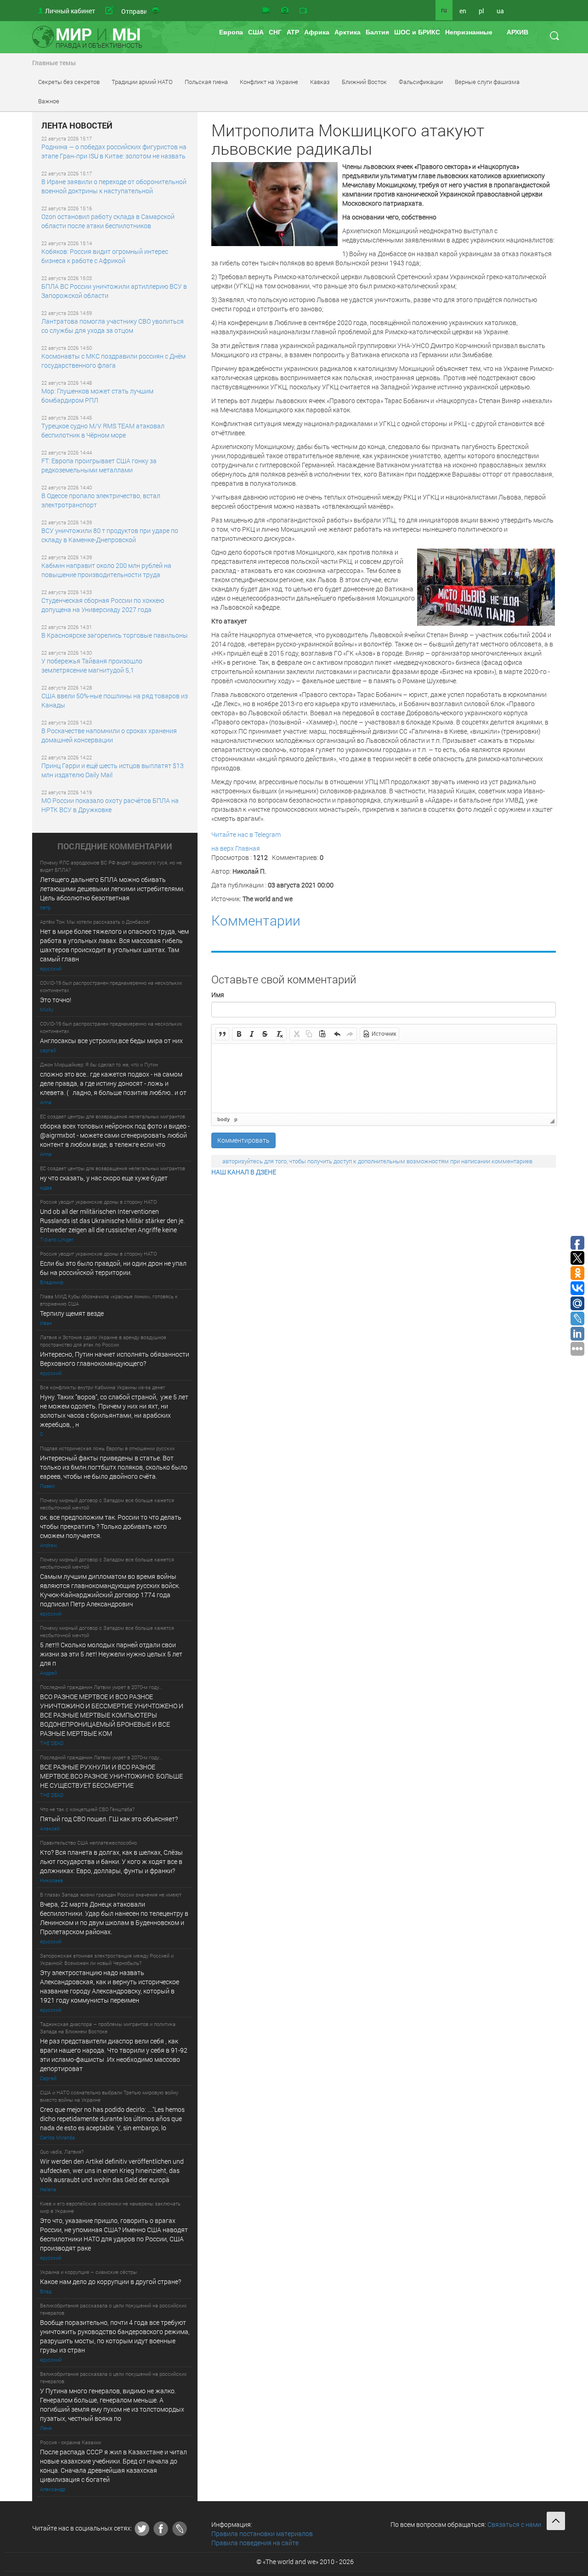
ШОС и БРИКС (417, 32)
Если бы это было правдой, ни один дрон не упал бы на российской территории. (113, 1268)
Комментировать (243, 1140)
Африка (317, 32)
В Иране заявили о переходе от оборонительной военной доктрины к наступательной (114, 186)
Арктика (348, 32)
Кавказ (320, 82)
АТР (293, 32)
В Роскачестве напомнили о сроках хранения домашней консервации (109, 735)
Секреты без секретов (69, 82)
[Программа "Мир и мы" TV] (303, 11)
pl (481, 11)
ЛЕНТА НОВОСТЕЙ (77, 126)
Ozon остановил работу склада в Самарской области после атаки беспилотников (108, 221)
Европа (231, 32)
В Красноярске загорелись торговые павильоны (115, 635)
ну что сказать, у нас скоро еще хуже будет (104, 1178)
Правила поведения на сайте (255, 2543)
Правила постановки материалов (262, 2534)
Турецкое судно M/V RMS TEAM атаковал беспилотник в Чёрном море (103, 430)
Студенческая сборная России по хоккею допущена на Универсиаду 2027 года (103, 605)
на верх (223, 848)
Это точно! (56, 1000)
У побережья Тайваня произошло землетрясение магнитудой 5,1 (92, 665)
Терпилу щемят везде (72, 1313)
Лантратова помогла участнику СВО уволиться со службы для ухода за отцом (113, 326)
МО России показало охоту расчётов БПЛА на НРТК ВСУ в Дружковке (110, 805)
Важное (49, 101)
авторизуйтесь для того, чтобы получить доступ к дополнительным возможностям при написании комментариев (377, 1161)
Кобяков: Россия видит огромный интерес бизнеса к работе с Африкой (105, 256)
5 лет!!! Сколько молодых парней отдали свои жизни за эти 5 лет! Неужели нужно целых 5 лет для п (112, 1654)
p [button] (236, 1119)
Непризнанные (469, 32)
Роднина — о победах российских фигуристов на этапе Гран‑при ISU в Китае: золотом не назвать (114, 151)
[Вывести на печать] (156, 11)
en (463, 11)
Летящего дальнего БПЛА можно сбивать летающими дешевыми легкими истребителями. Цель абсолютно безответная (112, 889)
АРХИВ (517, 32)
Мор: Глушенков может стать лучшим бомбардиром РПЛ (97, 396)
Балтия (377, 32)
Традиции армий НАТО (142, 82)
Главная (248, 848)
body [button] (223, 1119)
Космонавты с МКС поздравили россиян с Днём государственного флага (113, 361)
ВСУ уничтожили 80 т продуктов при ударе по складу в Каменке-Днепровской (110, 535)
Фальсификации (421, 82)
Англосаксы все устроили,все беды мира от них (111, 1041)
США (256, 32)
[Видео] (266, 11)
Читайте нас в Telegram (246, 834)
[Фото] (285, 11)
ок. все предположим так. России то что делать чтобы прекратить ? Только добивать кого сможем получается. (111, 1526)
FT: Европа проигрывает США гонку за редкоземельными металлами (99, 465)
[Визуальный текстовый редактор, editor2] (384, 1078)
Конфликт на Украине (269, 82)
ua (500, 11)
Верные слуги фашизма (487, 82)
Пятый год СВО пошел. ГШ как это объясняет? (109, 1819)
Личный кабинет (70, 11)
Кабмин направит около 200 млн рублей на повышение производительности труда (106, 570)
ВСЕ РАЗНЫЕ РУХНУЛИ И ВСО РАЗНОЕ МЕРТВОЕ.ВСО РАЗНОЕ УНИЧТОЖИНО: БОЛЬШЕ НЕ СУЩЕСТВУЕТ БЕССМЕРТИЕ (111, 1776)
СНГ (275, 32)
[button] (222, 1034)
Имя (218, 995)
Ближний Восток (364, 82)
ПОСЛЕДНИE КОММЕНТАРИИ (115, 847)
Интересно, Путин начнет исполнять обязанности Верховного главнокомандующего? (115, 1359)
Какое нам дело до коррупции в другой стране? (110, 2281)
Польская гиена (206, 82)
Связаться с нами (514, 2524)
